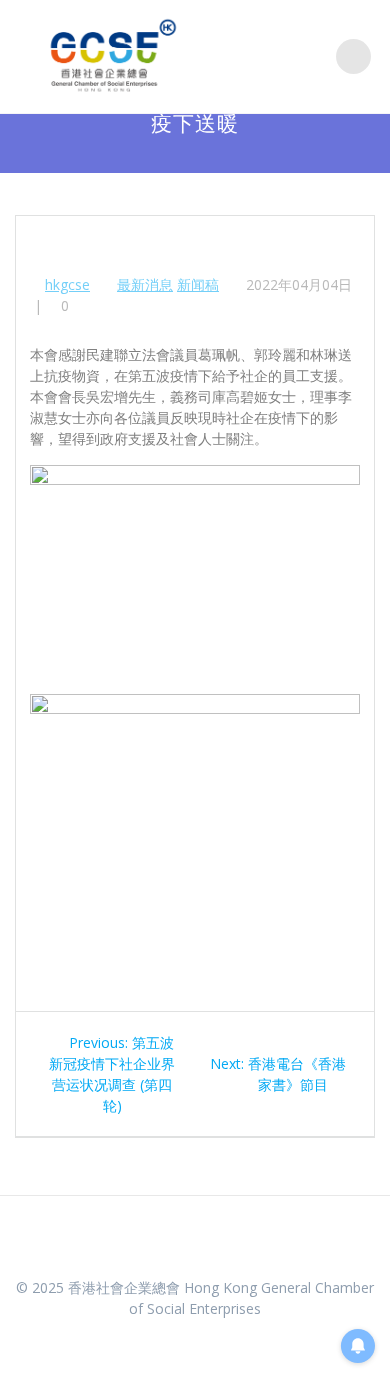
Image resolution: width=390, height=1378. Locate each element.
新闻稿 (198, 284)
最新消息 (145, 284)
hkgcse (67, 284)
